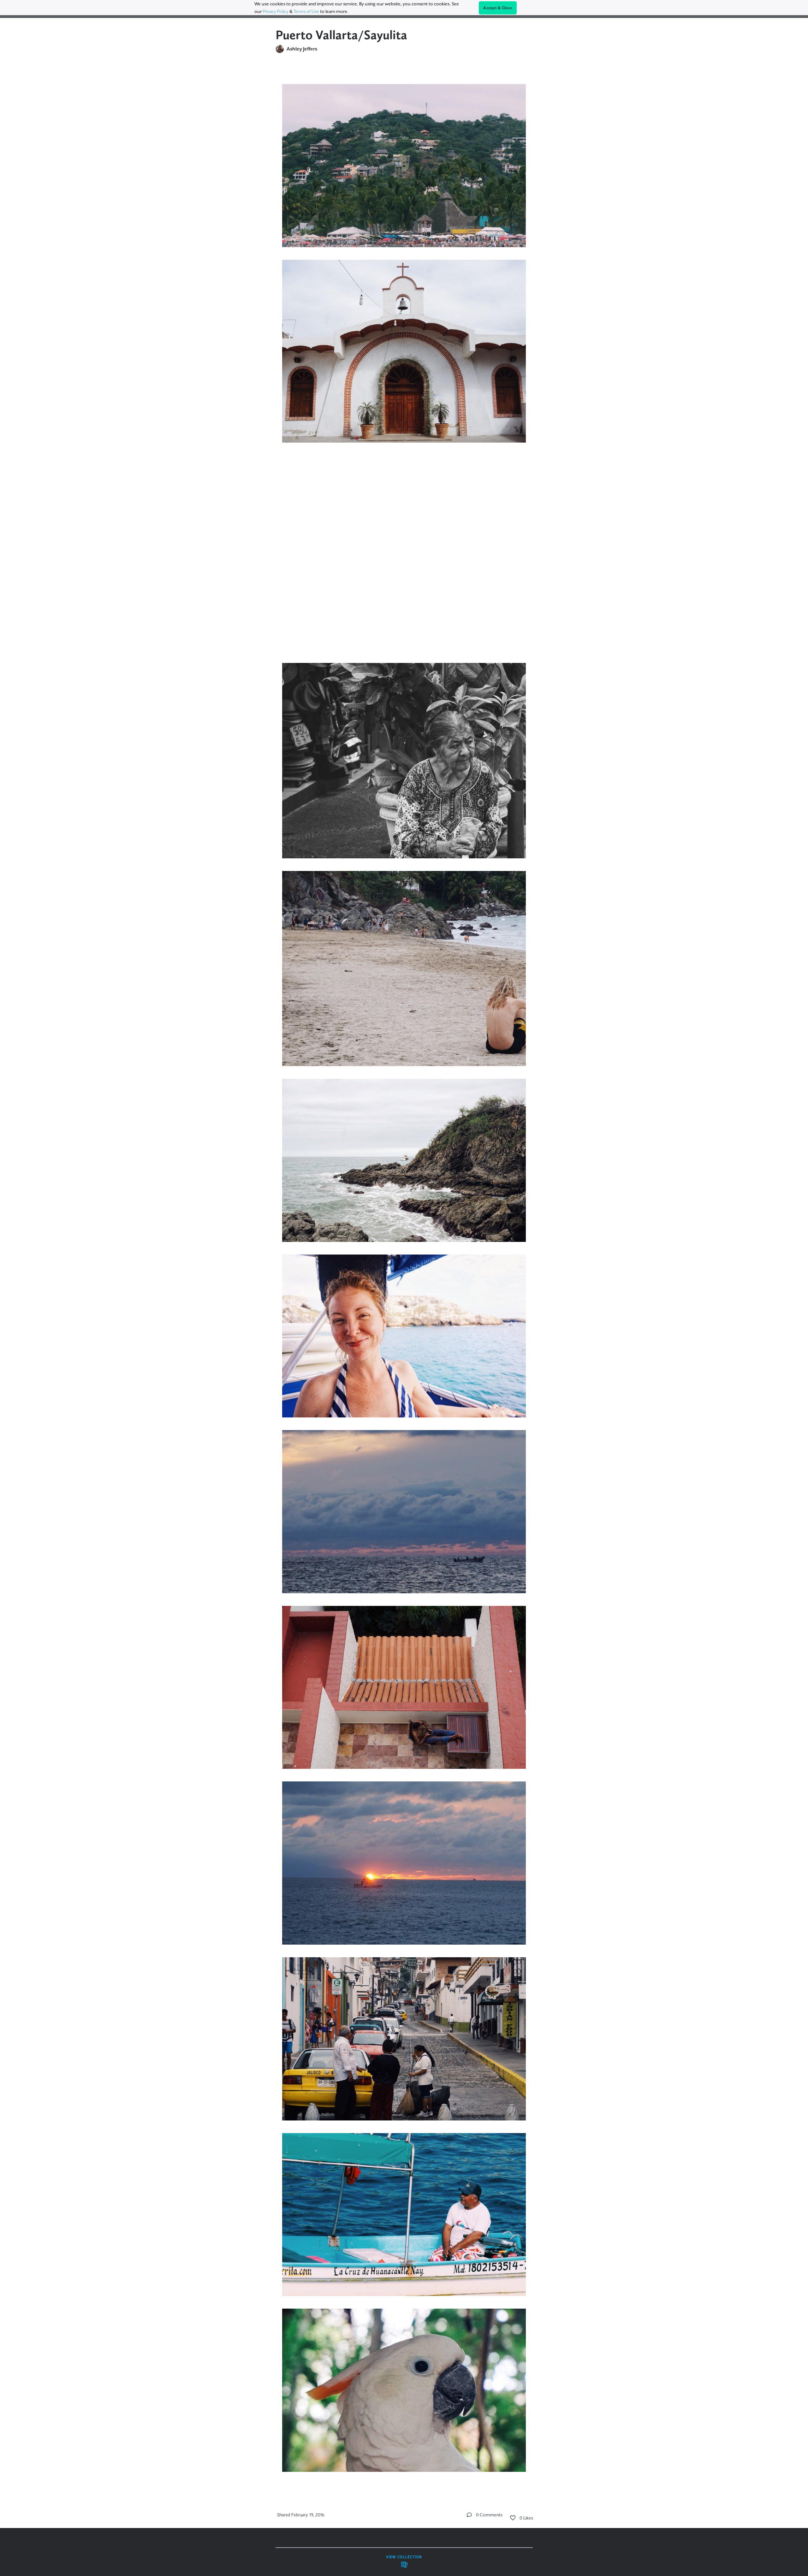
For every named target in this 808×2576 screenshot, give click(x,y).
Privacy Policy (276, 11)
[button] (469, 2515)
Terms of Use (306, 11)
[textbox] (404, 1275)
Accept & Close (498, 8)
